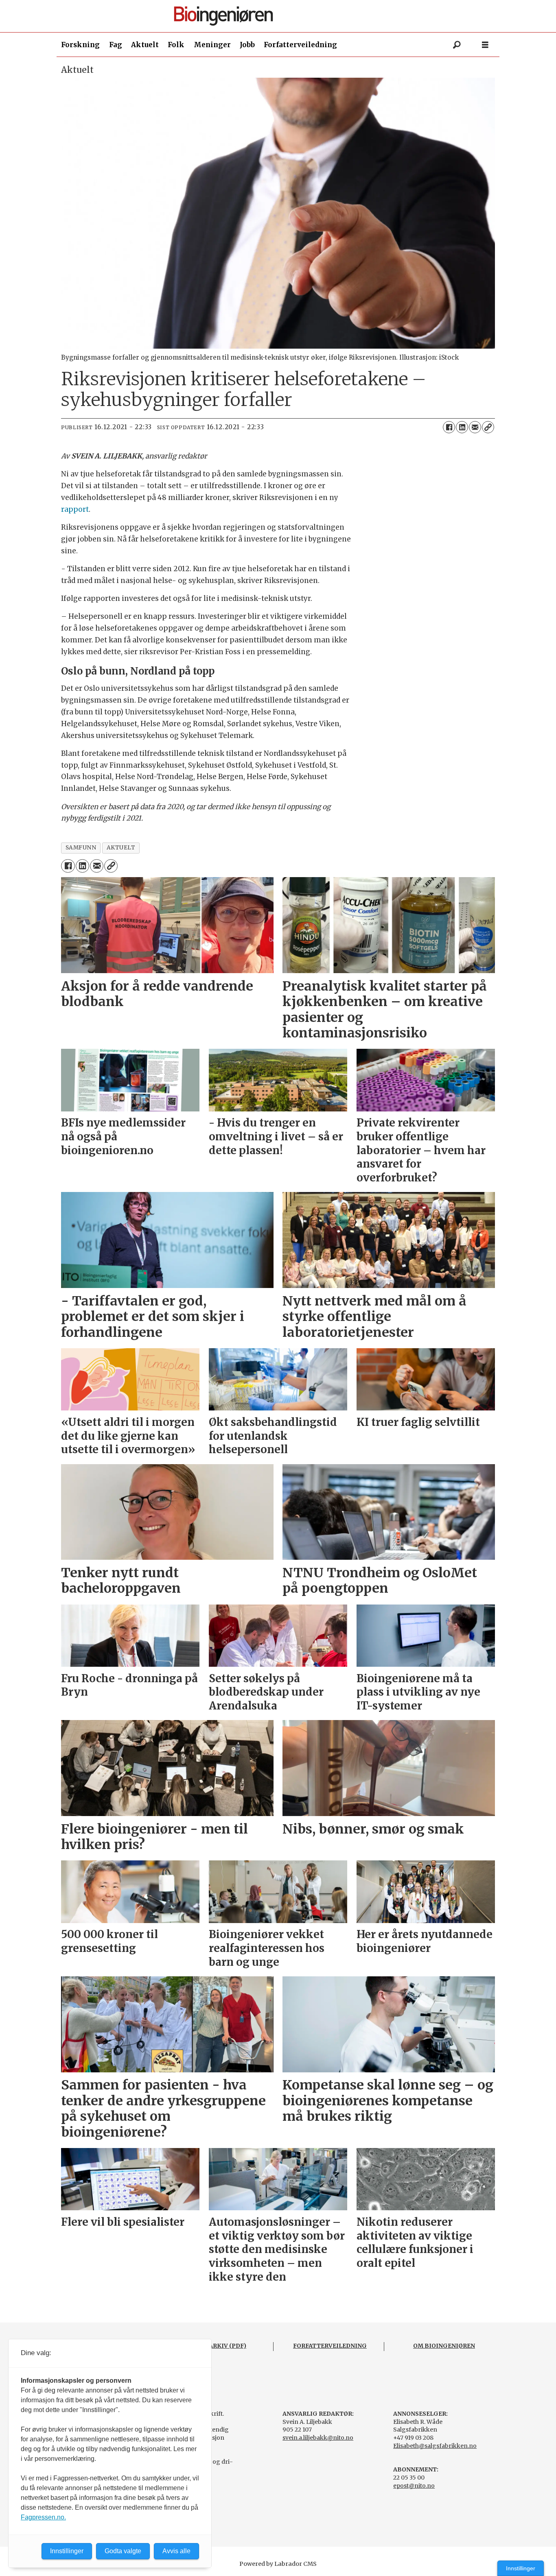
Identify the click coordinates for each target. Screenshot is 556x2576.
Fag (116, 45)
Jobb (247, 45)
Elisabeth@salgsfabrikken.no (435, 2446)
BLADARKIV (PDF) (219, 2346)
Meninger (212, 45)
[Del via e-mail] (475, 427)
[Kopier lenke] (488, 427)
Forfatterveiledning (300, 45)
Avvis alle (176, 2551)
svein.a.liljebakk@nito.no (318, 2438)
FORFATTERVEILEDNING (330, 2346)
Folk (176, 45)
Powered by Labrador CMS (278, 2564)
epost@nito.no (414, 2486)
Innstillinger (521, 2568)
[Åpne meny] (485, 45)
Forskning (80, 45)
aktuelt (121, 848)
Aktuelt (145, 45)
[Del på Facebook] (449, 427)
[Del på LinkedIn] (462, 427)
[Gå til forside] (281, 16)
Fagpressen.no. (43, 2517)
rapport (75, 509)
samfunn (81, 848)
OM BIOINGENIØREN (444, 2346)
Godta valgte (123, 2551)
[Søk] (457, 45)
